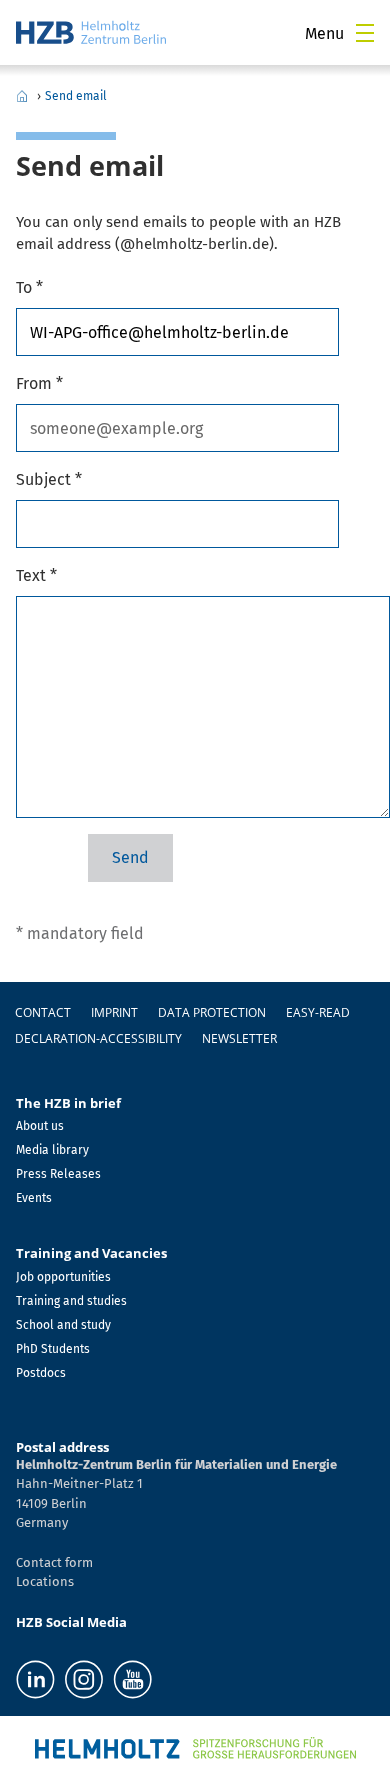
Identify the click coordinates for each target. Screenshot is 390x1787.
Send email (76, 96)
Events (34, 1198)
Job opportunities (63, 1277)
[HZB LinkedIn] (35, 1679)
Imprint (114, 1012)
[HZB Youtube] (132, 1679)
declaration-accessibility (98, 1038)
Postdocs (41, 1373)
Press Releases (58, 1174)
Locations (45, 1581)
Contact (43, 1012)
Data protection (212, 1012)
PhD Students (53, 1349)
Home (22, 96)
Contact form (54, 1562)
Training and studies (71, 1301)
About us (40, 1126)
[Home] (91, 32)
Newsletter (239, 1038)
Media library (52, 1150)
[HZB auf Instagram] (84, 1679)
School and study (63, 1325)
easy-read (318, 1012)
